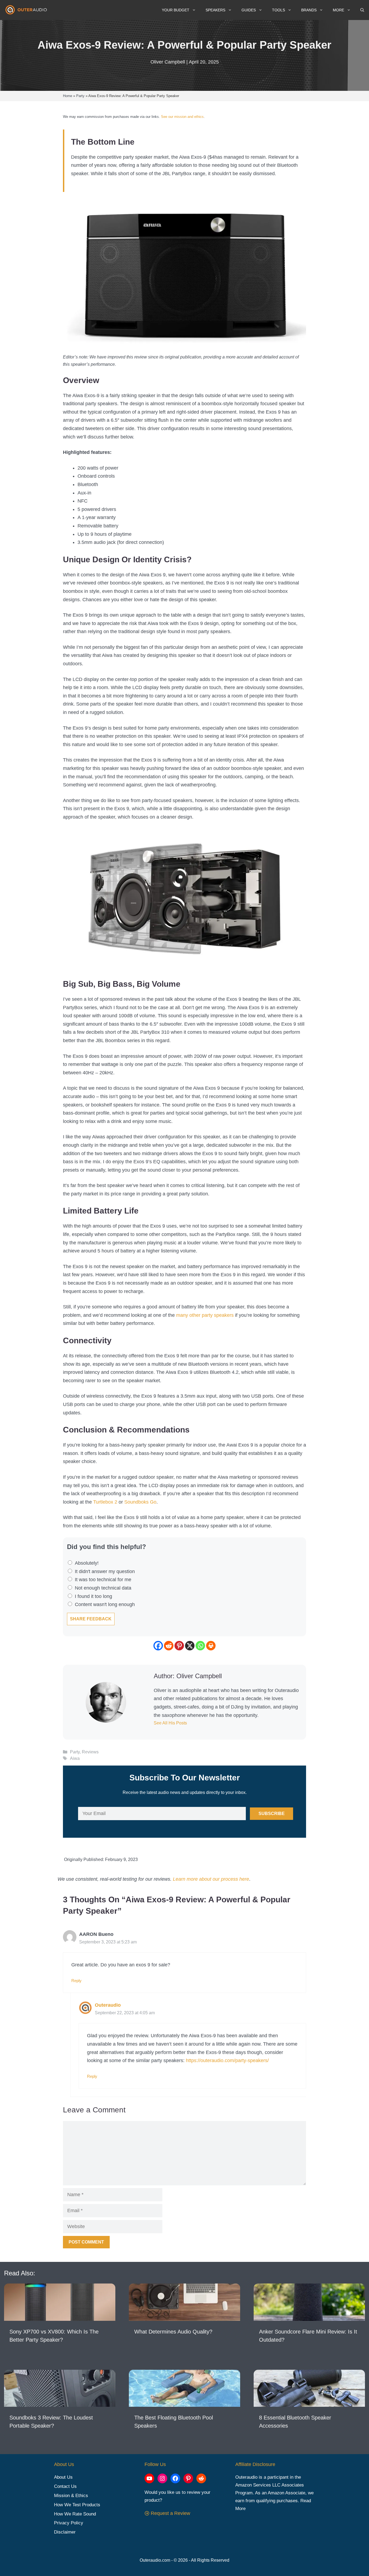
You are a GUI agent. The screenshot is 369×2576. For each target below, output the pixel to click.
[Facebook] (158, 1646)
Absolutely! (87, 1563)
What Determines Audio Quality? (173, 2332)
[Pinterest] (179, 1646)
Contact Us (65, 2486)
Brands (309, 10)
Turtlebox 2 (105, 1502)
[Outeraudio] (27, 10)
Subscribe (272, 1814)
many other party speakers (205, 1315)
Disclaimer (65, 2532)
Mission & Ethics (71, 2496)
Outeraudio (108, 2005)
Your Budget (176, 10)
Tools (279, 10)
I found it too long (93, 1596)
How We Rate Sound (75, 2514)
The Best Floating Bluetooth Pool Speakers (174, 2422)
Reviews (90, 1752)
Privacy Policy (69, 2523)
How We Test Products (77, 2505)
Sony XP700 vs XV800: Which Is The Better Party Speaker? (54, 2336)
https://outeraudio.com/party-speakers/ (227, 2060)
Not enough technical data (103, 1588)
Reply (76, 1981)
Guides (249, 10)
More (338, 10)
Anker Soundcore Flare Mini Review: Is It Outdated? (308, 2336)
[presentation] (60, 2302)
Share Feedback (91, 1619)
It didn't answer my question (105, 1571)
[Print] (211, 1646)
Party (75, 1752)
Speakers (215, 10)
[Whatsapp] (200, 1646)
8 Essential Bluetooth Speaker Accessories (295, 2422)
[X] (190, 1646)
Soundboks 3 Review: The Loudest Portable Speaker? (51, 2422)
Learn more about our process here (211, 1879)
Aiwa (75, 1758)
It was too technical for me (103, 1580)
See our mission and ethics (182, 117)
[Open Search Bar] (362, 10)
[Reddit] (169, 1646)
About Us (63, 2477)
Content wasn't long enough (105, 1604)
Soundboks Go (140, 1502)
